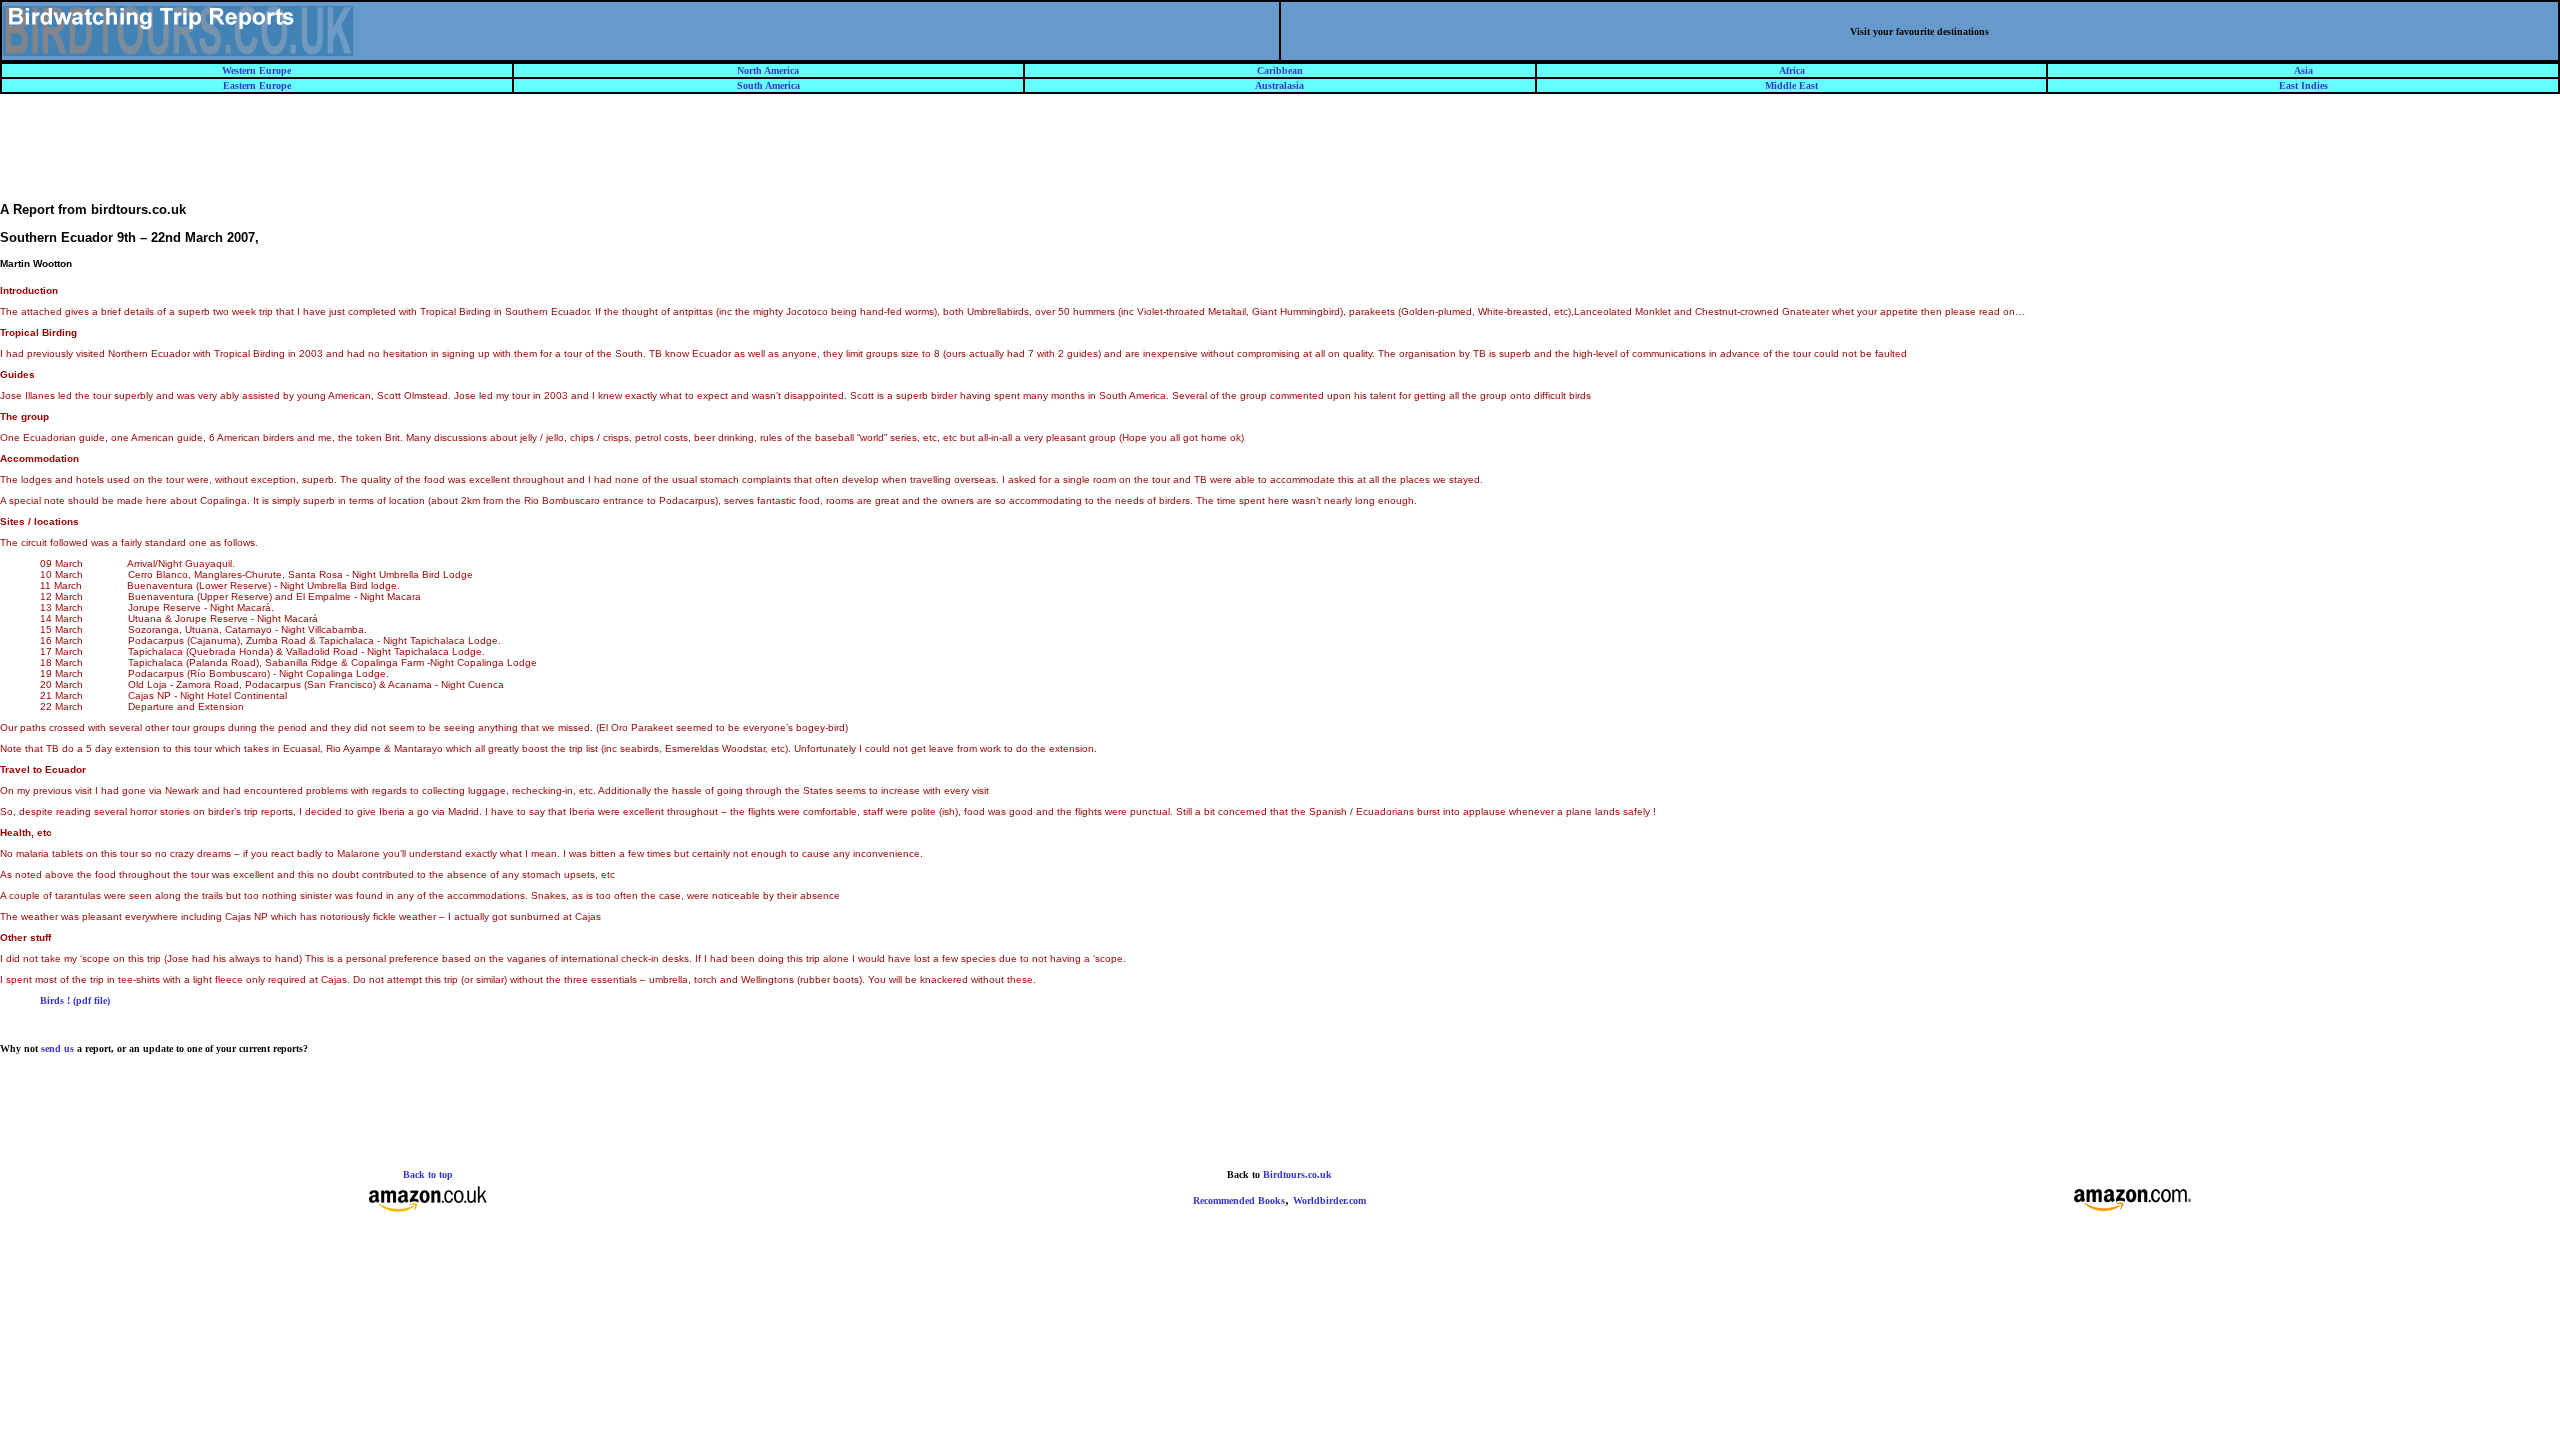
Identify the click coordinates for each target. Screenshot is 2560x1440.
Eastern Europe (257, 85)
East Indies (2303, 85)
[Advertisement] (1280, 157)
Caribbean (1280, 70)
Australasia (1279, 85)
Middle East (1791, 85)
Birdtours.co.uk (1297, 1174)
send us (57, 1048)
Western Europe (256, 70)
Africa (1792, 70)
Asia (2303, 70)
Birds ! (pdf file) (75, 1000)
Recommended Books (1239, 1200)
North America (768, 70)
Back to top (428, 1174)
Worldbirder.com (1329, 1200)
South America (768, 85)
